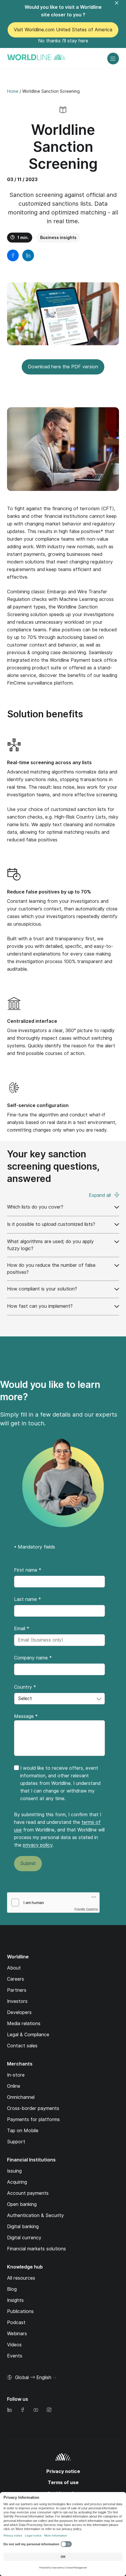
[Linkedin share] (28, 255)
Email (22, 1629)
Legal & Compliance (28, 2035)
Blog (12, 2289)
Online (14, 2086)
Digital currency (24, 2238)
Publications (20, 2311)
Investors (17, 2001)
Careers (16, 1979)
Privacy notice (63, 2471)
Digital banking (23, 2227)
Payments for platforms (33, 2119)
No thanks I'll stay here (63, 41)
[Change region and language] (55, 2378)
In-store (16, 2075)
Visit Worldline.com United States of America (63, 30)
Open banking (22, 2204)
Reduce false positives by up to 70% (49, 892)
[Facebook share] (13, 255)
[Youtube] (36, 2410)
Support (16, 2142)
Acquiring (17, 2182)
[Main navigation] (113, 59)
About (14, 1968)
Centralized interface (32, 1021)
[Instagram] (49, 2410)
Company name (33, 1658)
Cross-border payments (33, 2108)
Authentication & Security (35, 2215)
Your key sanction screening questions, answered (53, 1166)
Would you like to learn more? (50, 1391)
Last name (28, 1599)
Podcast (16, 2322)
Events (15, 2356)
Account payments (28, 2193)
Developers (19, 2012)
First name (28, 1570)
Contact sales (22, 2046)
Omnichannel (21, 2097)
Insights (15, 2300)
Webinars (17, 2334)
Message (26, 1716)
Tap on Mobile (23, 2131)
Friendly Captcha (86, 1909)
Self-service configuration (38, 1105)
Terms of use (63, 2483)
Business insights (58, 238)
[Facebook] (23, 2410)
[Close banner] (120, 6)
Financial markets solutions (36, 2249)
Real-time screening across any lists (49, 763)
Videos (14, 2345)
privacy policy (38, 1845)
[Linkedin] (9, 2410)
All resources (21, 2278)
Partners (17, 1990)
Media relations (24, 2023)
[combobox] (59, 1699)
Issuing (14, 2171)
